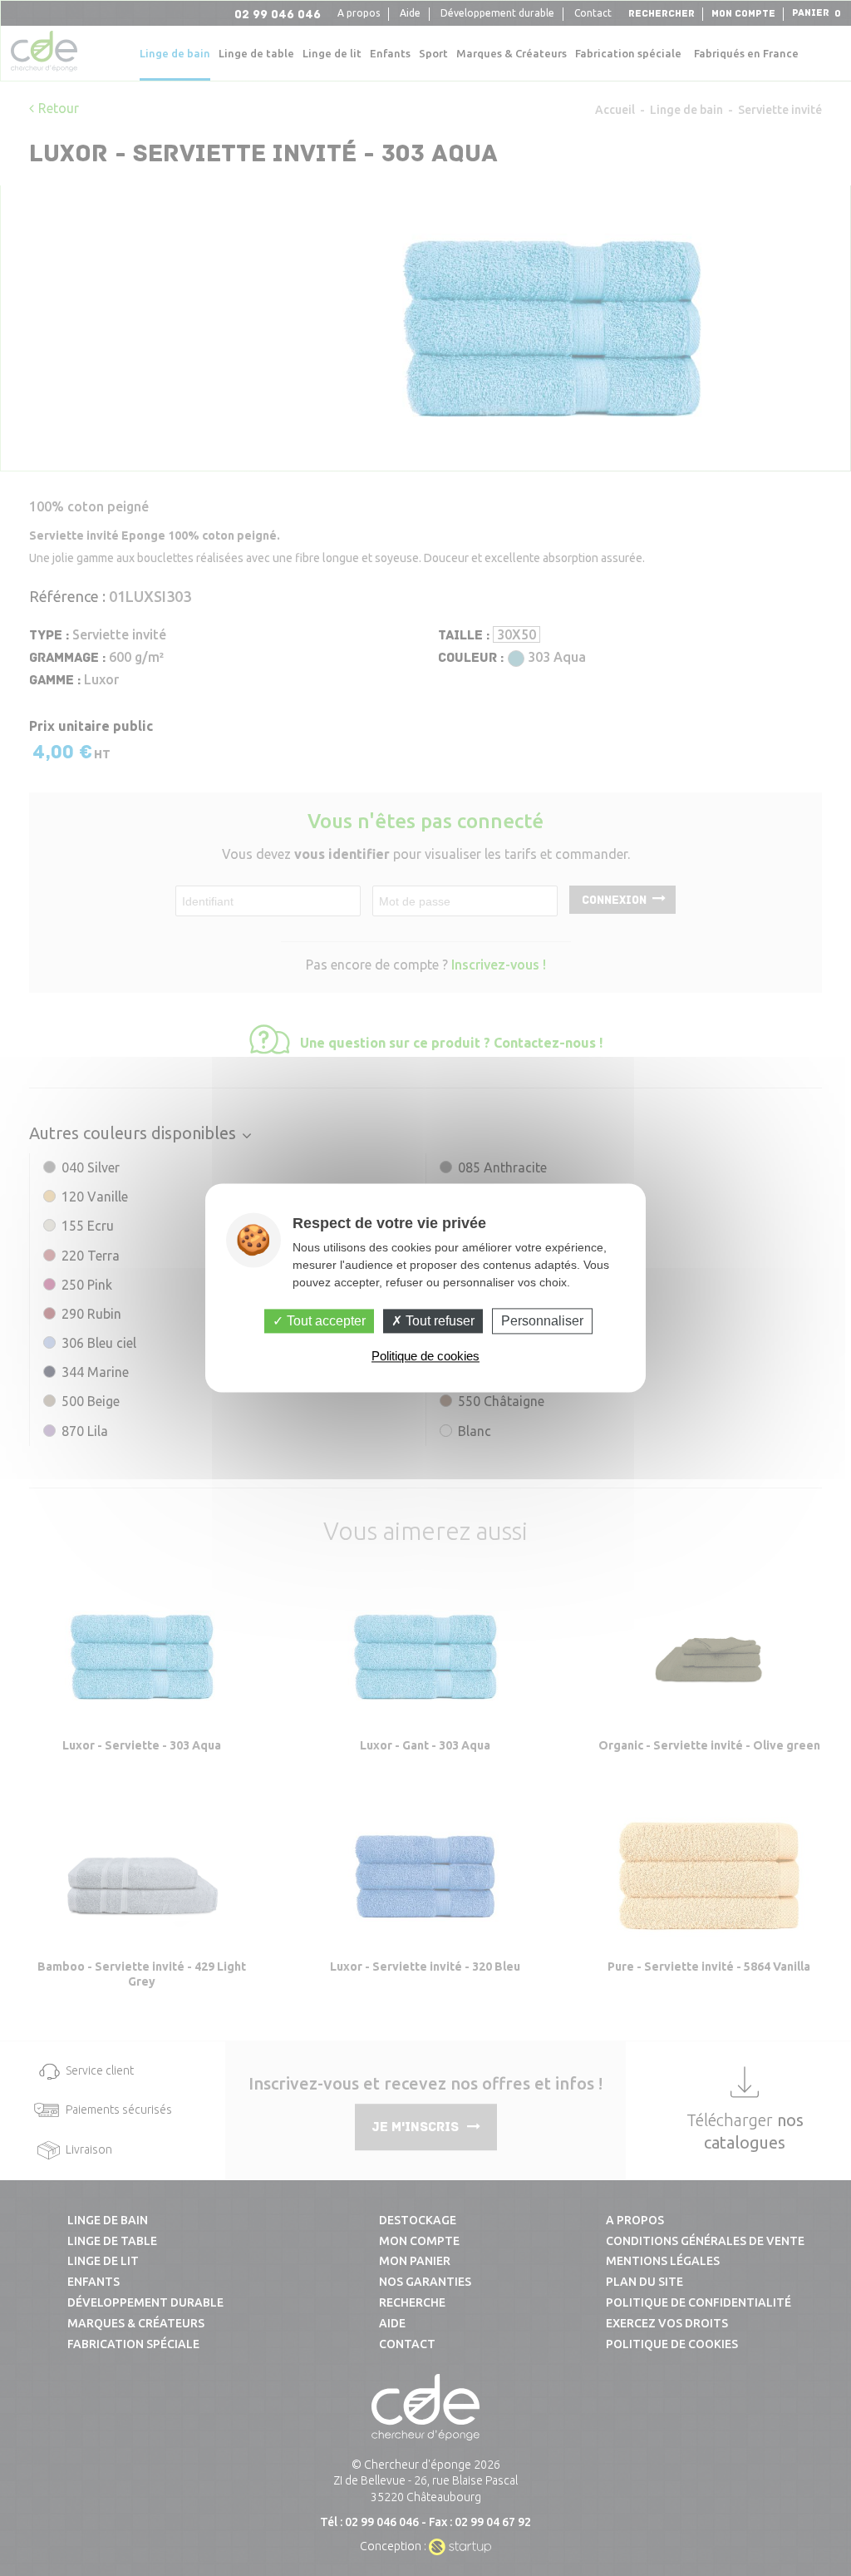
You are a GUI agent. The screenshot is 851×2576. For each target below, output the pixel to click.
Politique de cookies (425, 1357)
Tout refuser (438, 1321)
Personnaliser (542, 1321)
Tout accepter (325, 1321)
